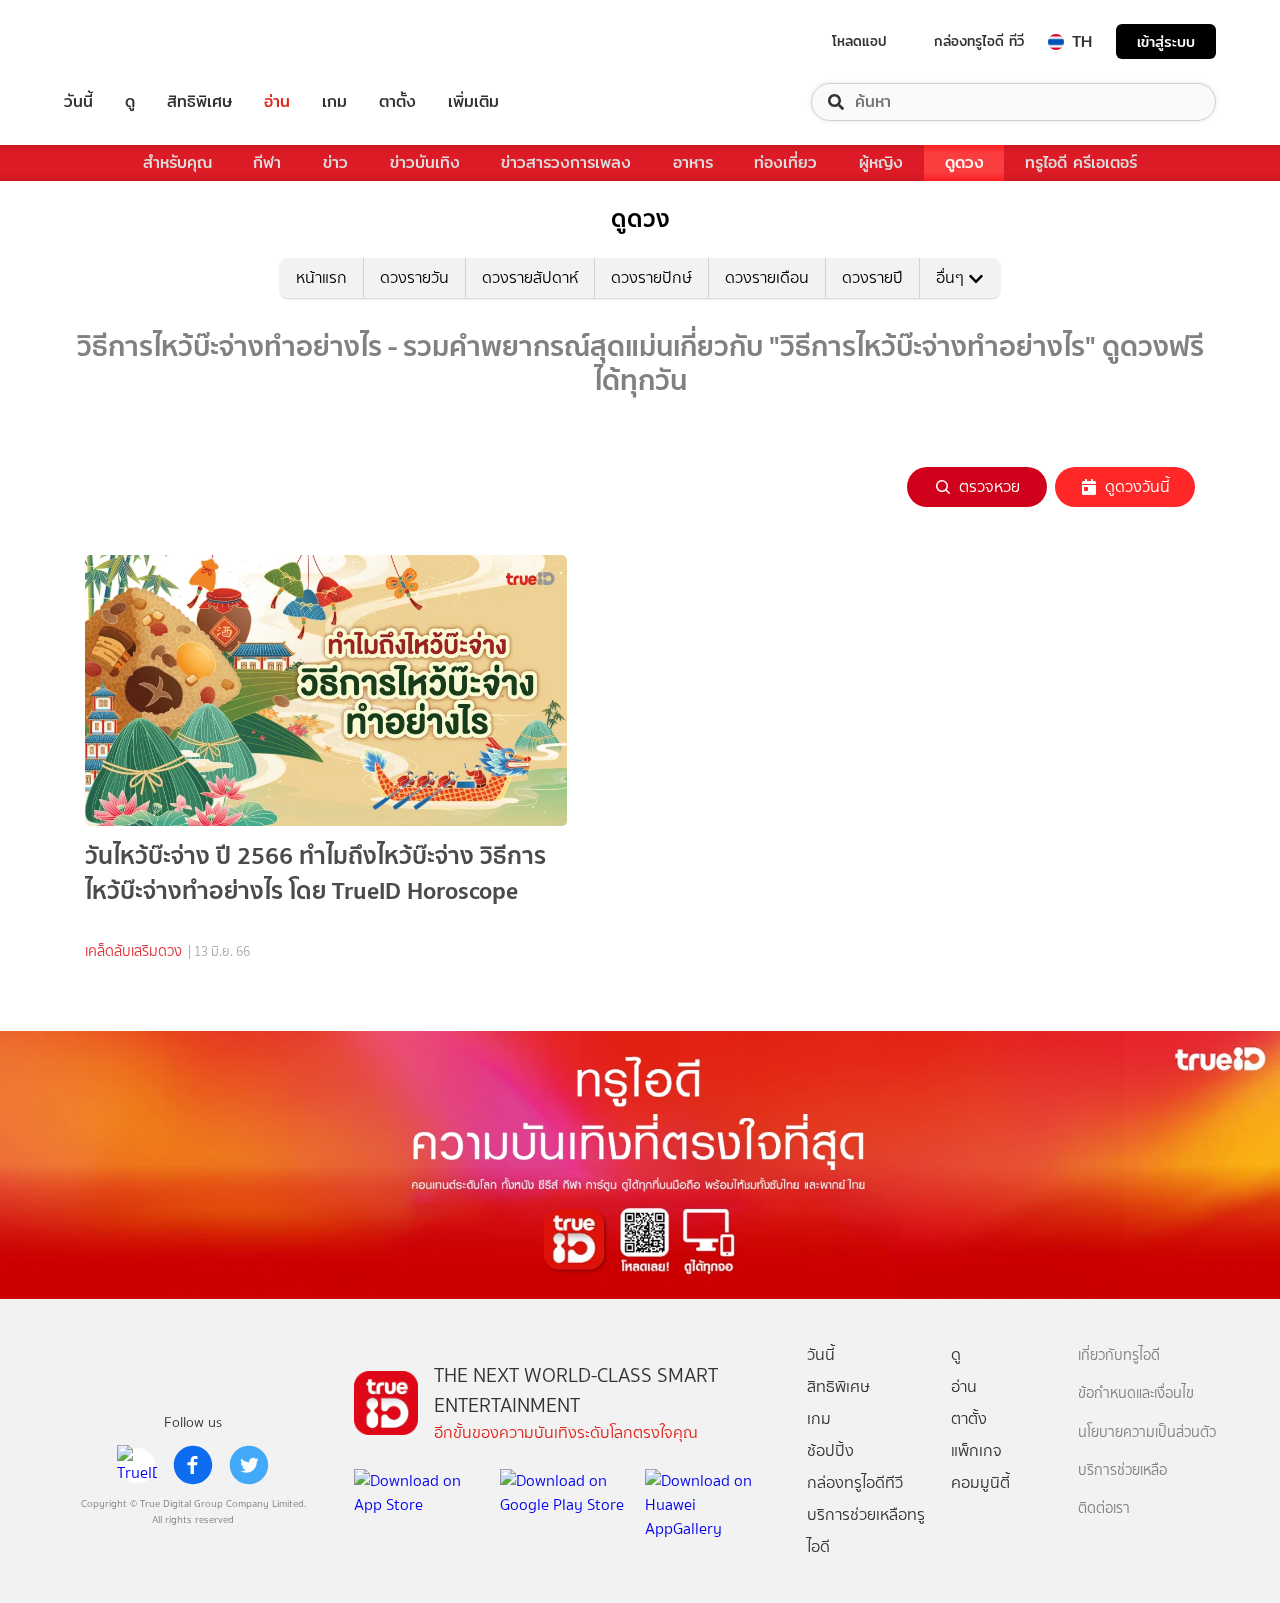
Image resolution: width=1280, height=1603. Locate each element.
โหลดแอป (859, 41)
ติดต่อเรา (1104, 1508)
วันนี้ (78, 102)
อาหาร (693, 162)
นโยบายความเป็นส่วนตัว (1147, 1432)
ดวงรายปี (872, 277)
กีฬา (267, 162)
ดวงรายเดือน (767, 277)
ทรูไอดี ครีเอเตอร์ (1081, 162)
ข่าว (335, 162)
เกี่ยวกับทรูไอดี (1119, 1355)
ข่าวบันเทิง (425, 162)
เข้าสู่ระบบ (1166, 41)
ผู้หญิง (881, 162)
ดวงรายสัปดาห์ (530, 277)
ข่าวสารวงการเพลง (566, 162)
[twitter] (249, 1465)
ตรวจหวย (989, 486)
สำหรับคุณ (177, 162)
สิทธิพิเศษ (199, 102)
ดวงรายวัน (414, 277)
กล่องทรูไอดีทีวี (855, 1482)
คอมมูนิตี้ (980, 1482)
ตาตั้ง (397, 102)
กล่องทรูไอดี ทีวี (979, 41)
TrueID (124, 41)
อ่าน (277, 102)
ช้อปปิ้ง (830, 1450)
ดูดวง (964, 162)
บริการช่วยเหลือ (1122, 1470)
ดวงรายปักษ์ (651, 277)
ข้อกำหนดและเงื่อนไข (1136, 1393)
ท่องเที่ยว (785, 162)
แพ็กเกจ (976, 1450)
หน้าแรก (321, 277)
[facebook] (193, 1465)
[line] (137, 1465)
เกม (334, 102)
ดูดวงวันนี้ (1137, 486)
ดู (130, 102)
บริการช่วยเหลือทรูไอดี (866, 1530)
